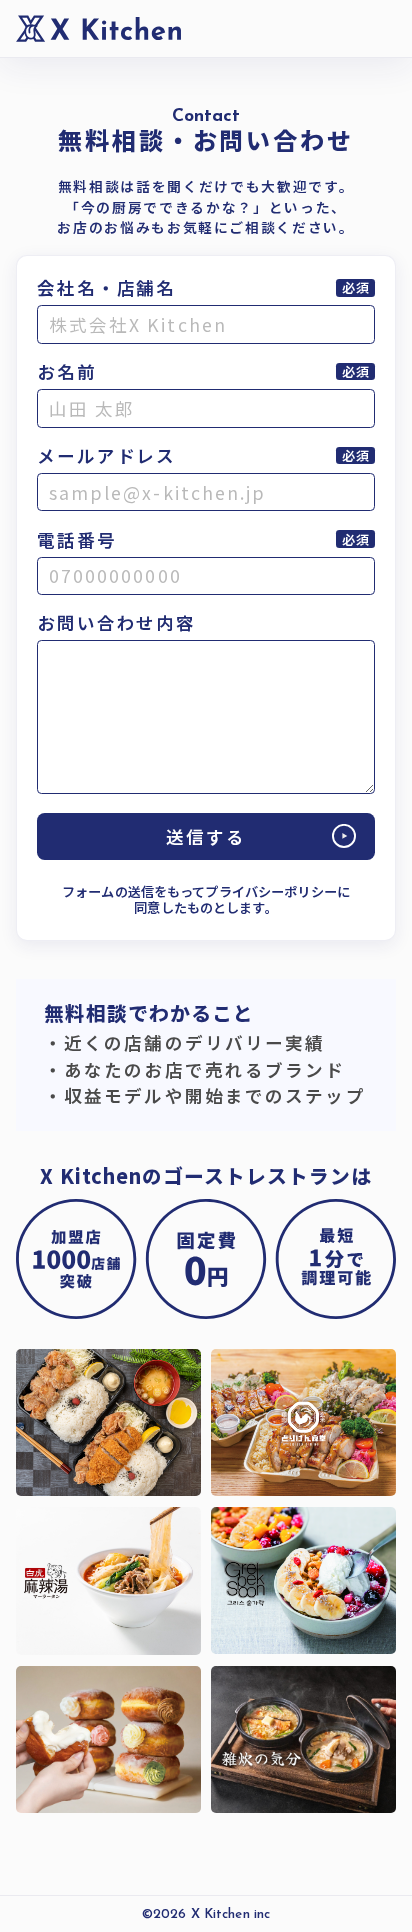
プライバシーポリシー (270, 892)
